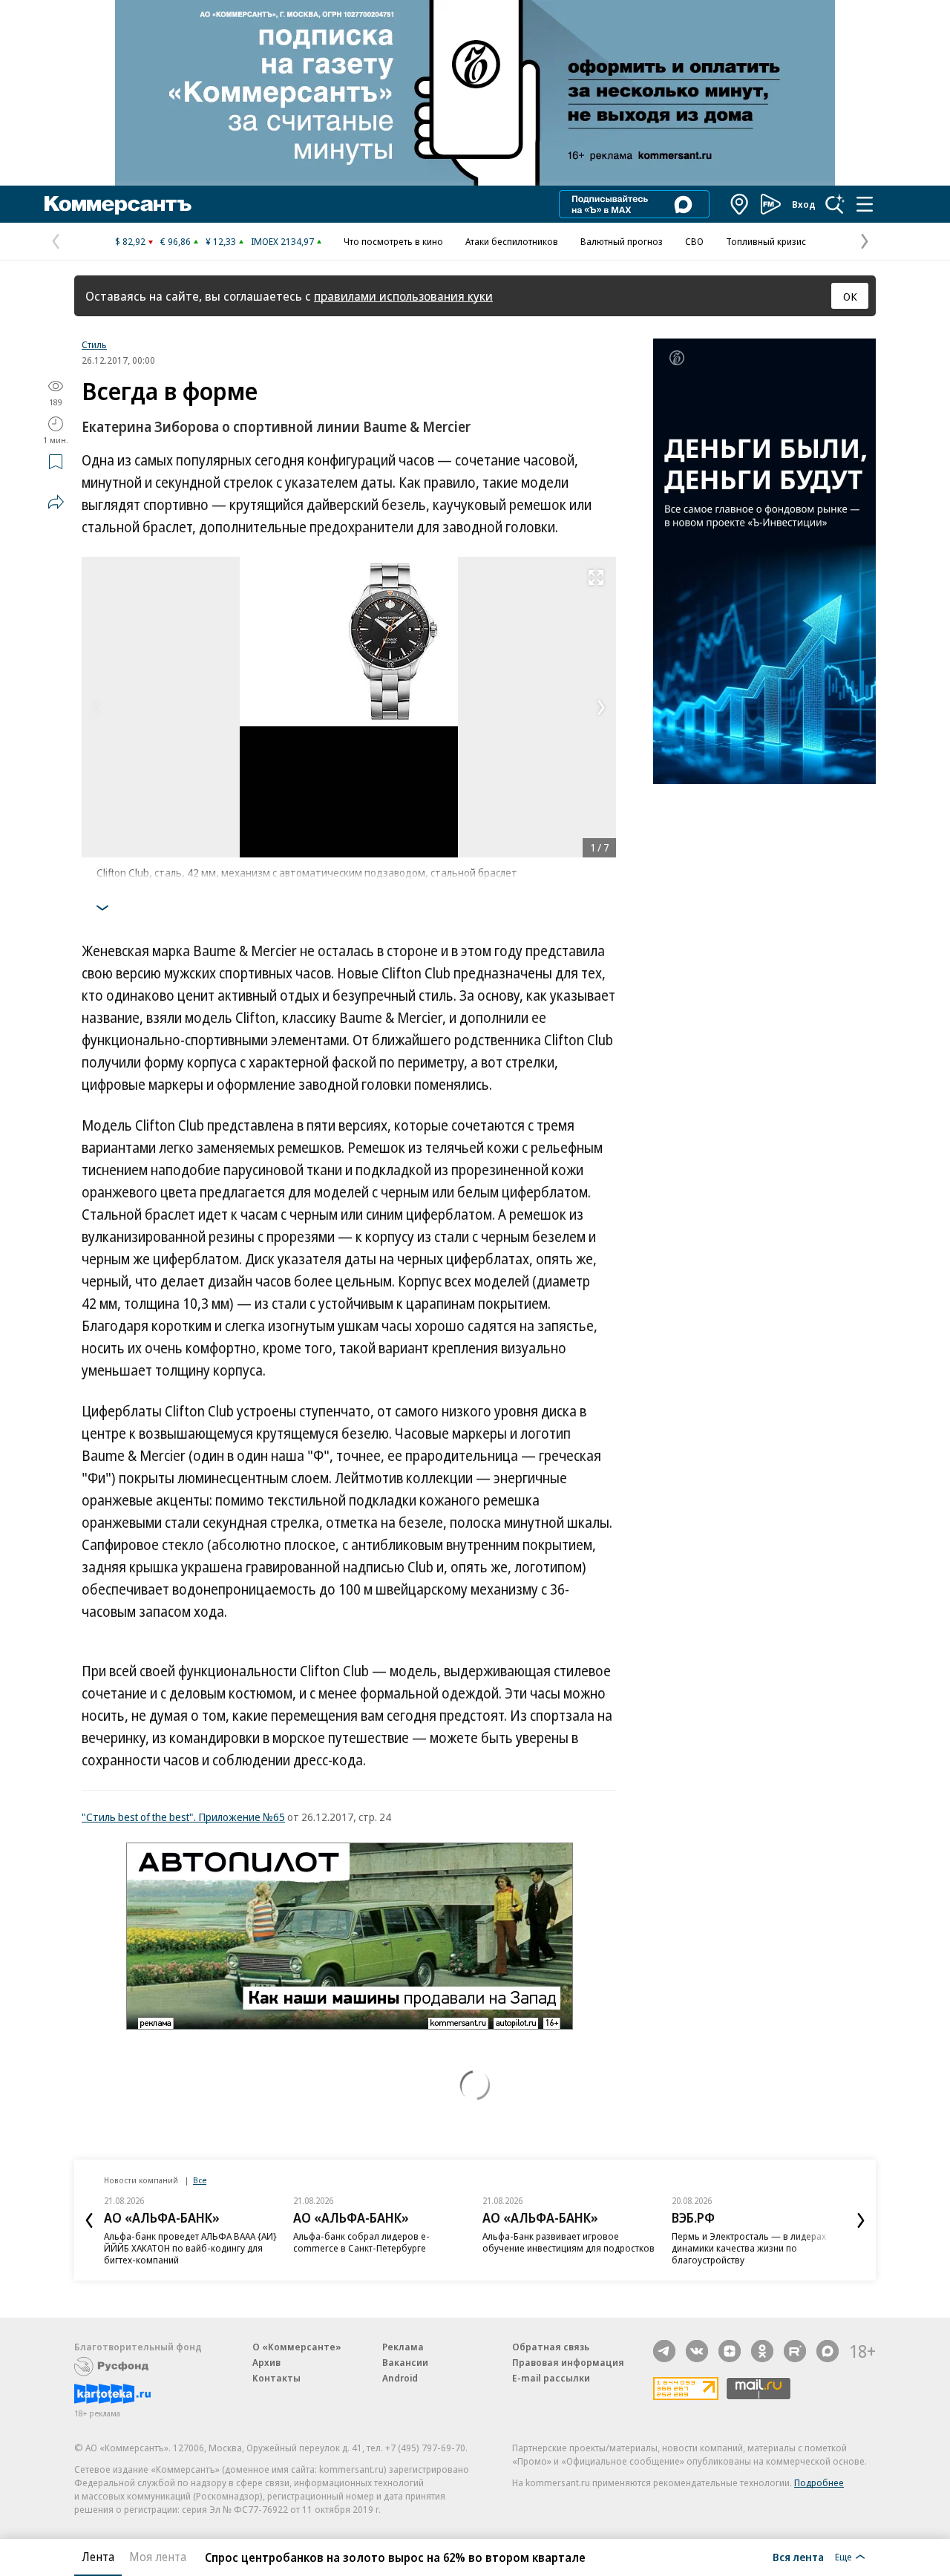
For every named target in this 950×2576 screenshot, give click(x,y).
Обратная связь (551, 2347)
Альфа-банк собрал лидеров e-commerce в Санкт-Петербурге (361, 2242)
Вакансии (405, 2362)
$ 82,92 (130, 241)
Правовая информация (568, 2362)
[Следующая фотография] (601, 707)
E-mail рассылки (551, 2378)
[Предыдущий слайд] (89, 2220)
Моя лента (158, 2557)
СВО (694, 241)
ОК (850, 296)
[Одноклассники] (762, 2351)
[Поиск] (835, 204)
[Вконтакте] (697, 2351)
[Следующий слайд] (861, 2220)
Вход (804, 204)
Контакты (276, 2378)
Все (200, 2180)
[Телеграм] (664, 2351)
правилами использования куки (403, 296)
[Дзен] (730, 2351)
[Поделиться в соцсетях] (56, 502)
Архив (266, 2362)
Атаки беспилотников (512, 241)
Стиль (94, 344)
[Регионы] (740, 204)
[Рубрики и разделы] (865, 204)
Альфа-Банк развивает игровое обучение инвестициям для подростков (569, 2242)
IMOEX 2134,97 (282, 241)
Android (400, 2378)
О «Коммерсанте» (297, 2347)
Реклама (403, 2347)
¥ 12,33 (221, 241)
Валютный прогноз (622, 241)
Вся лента (798, 2557)
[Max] (828, 2351)
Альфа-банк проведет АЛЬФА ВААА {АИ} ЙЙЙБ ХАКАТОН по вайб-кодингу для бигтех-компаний (190, 2248)
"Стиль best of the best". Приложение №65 (183, 1817)
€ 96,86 (176, 241)
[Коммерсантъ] (118, 204)
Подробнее (819, 2482)
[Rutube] (795, 2351)
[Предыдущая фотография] (96, 707)
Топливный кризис (766, 241)
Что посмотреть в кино (393, 241)
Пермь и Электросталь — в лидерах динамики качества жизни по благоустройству (749, 2248)
